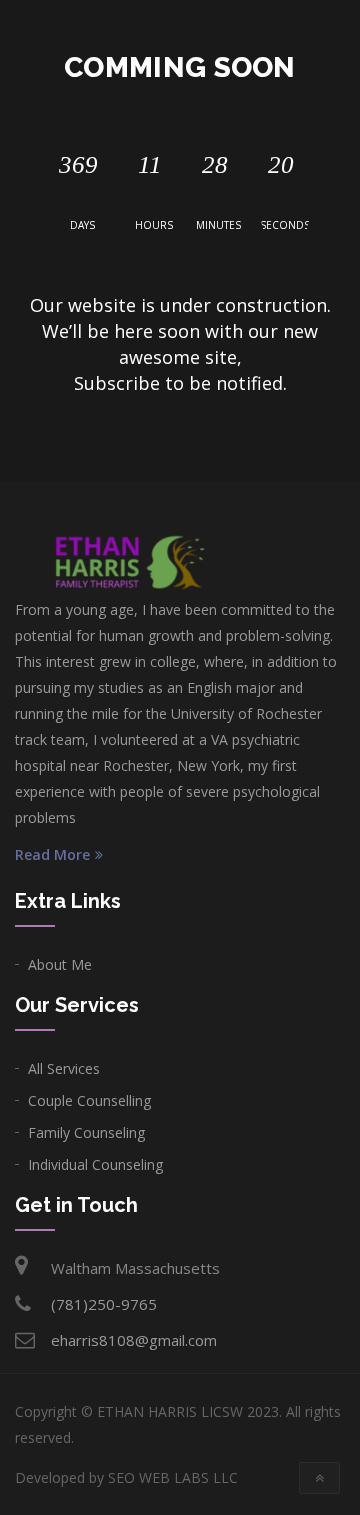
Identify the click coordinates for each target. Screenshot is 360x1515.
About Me (60, 964)
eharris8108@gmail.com (134, 1340)
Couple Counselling (89, 1100)
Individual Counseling (95, 1164)
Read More (52, 855)
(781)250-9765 (104, 1304)
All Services (64, 1068)
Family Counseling (86, 1132)
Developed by (126, 1477)
